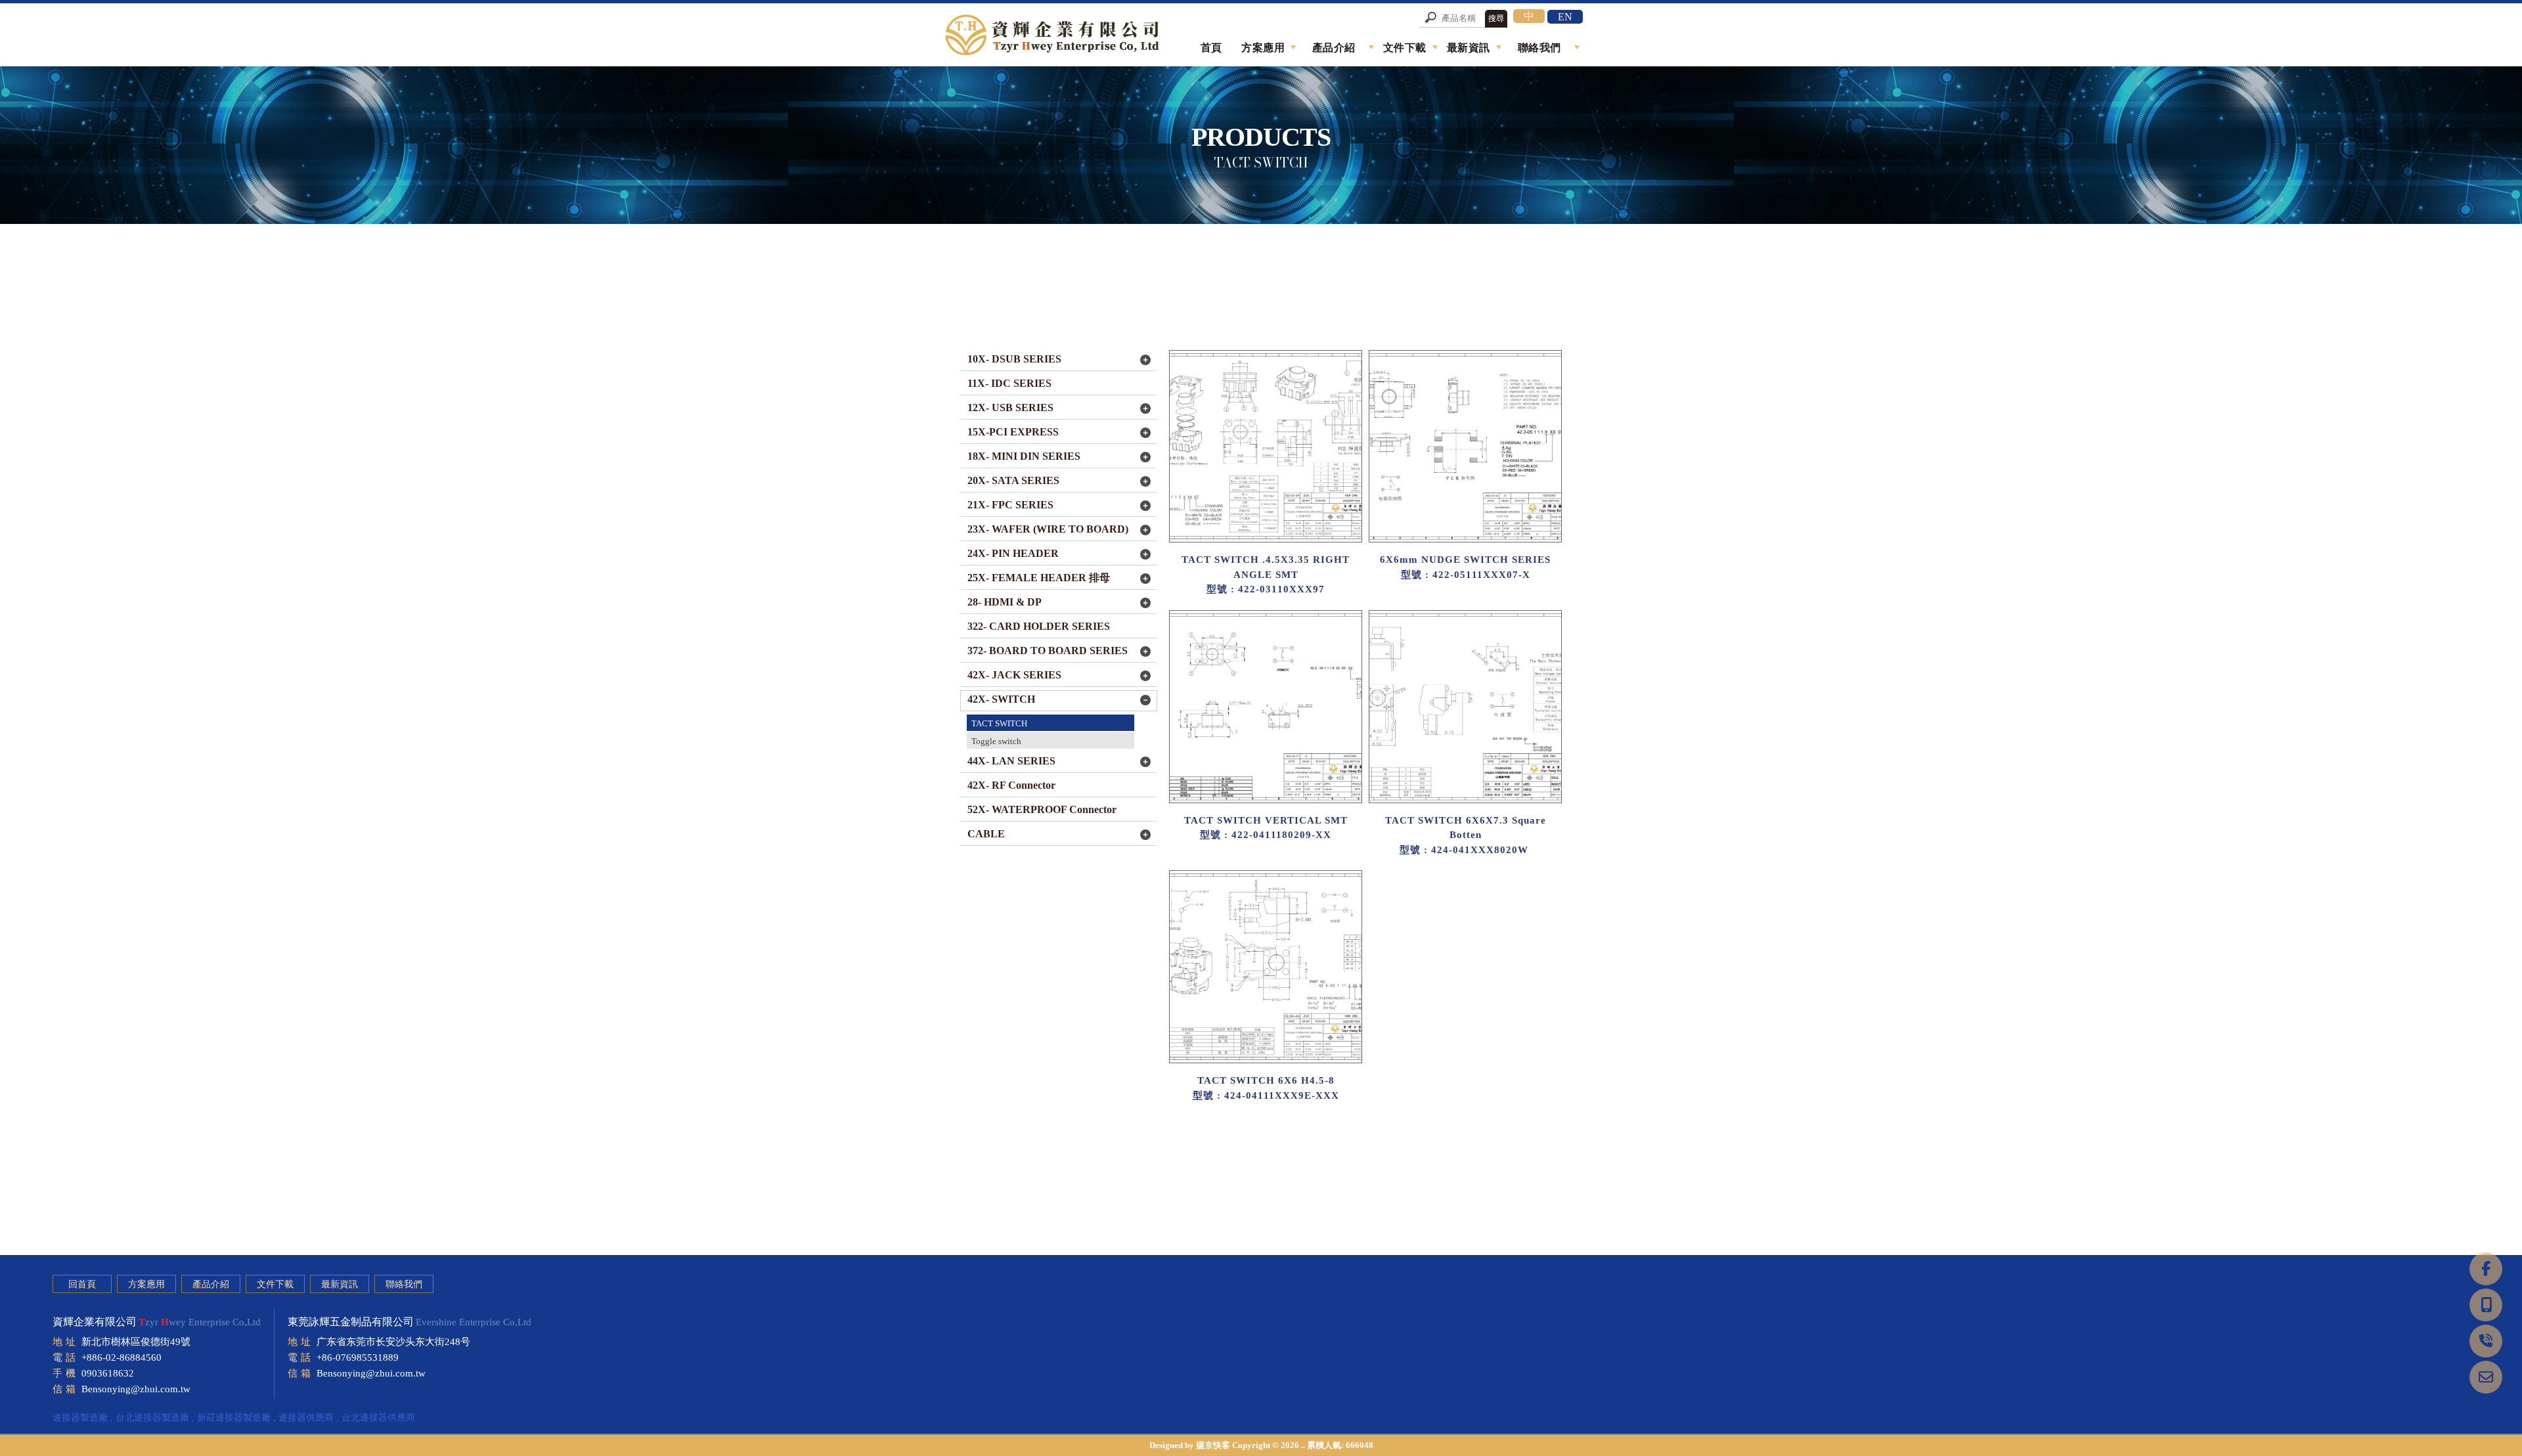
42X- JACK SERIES (1014, 675)
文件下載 (275, 1284)
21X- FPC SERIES (1010, 505)
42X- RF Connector (1011, 785)
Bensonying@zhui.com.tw (136, 1389)
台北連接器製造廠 (152, 1418)
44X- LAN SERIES (1011, 761)
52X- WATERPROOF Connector (1042, 809)
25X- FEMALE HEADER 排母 (1039, 578)
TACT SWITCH (999, 723)
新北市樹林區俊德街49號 (136, 1342)
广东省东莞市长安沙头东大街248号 (393, 1342)
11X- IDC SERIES (1009, 383)
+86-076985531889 (358, 1357)
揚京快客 (1213, 1445)
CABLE (986, 834)
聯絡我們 (404, 1284)
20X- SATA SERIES (1013, 480)
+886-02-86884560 (122, 1357)
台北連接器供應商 (378, 1418)
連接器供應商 (306, 1418)
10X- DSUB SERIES (1014, 359)
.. (1303, 1445)
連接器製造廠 (80, 1418)
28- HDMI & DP (1005, 602)
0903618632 (108, 1373)
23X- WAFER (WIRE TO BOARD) (1048, 529)
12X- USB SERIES (1010, 408)
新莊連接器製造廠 (234, 1418)
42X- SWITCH (1001, 699)
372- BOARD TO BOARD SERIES (1048, 651)
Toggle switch (996, 741)
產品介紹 (211, 1284)
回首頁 (82, 1284)
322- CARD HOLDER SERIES (1039, 626)
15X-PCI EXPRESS (1013, 432)
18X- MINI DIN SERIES (1024, 456)
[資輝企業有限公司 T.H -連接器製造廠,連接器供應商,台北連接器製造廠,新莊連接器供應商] (1054, 36)
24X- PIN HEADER (1013, 553)
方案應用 (146, 1284)
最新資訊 (340, 1284)
